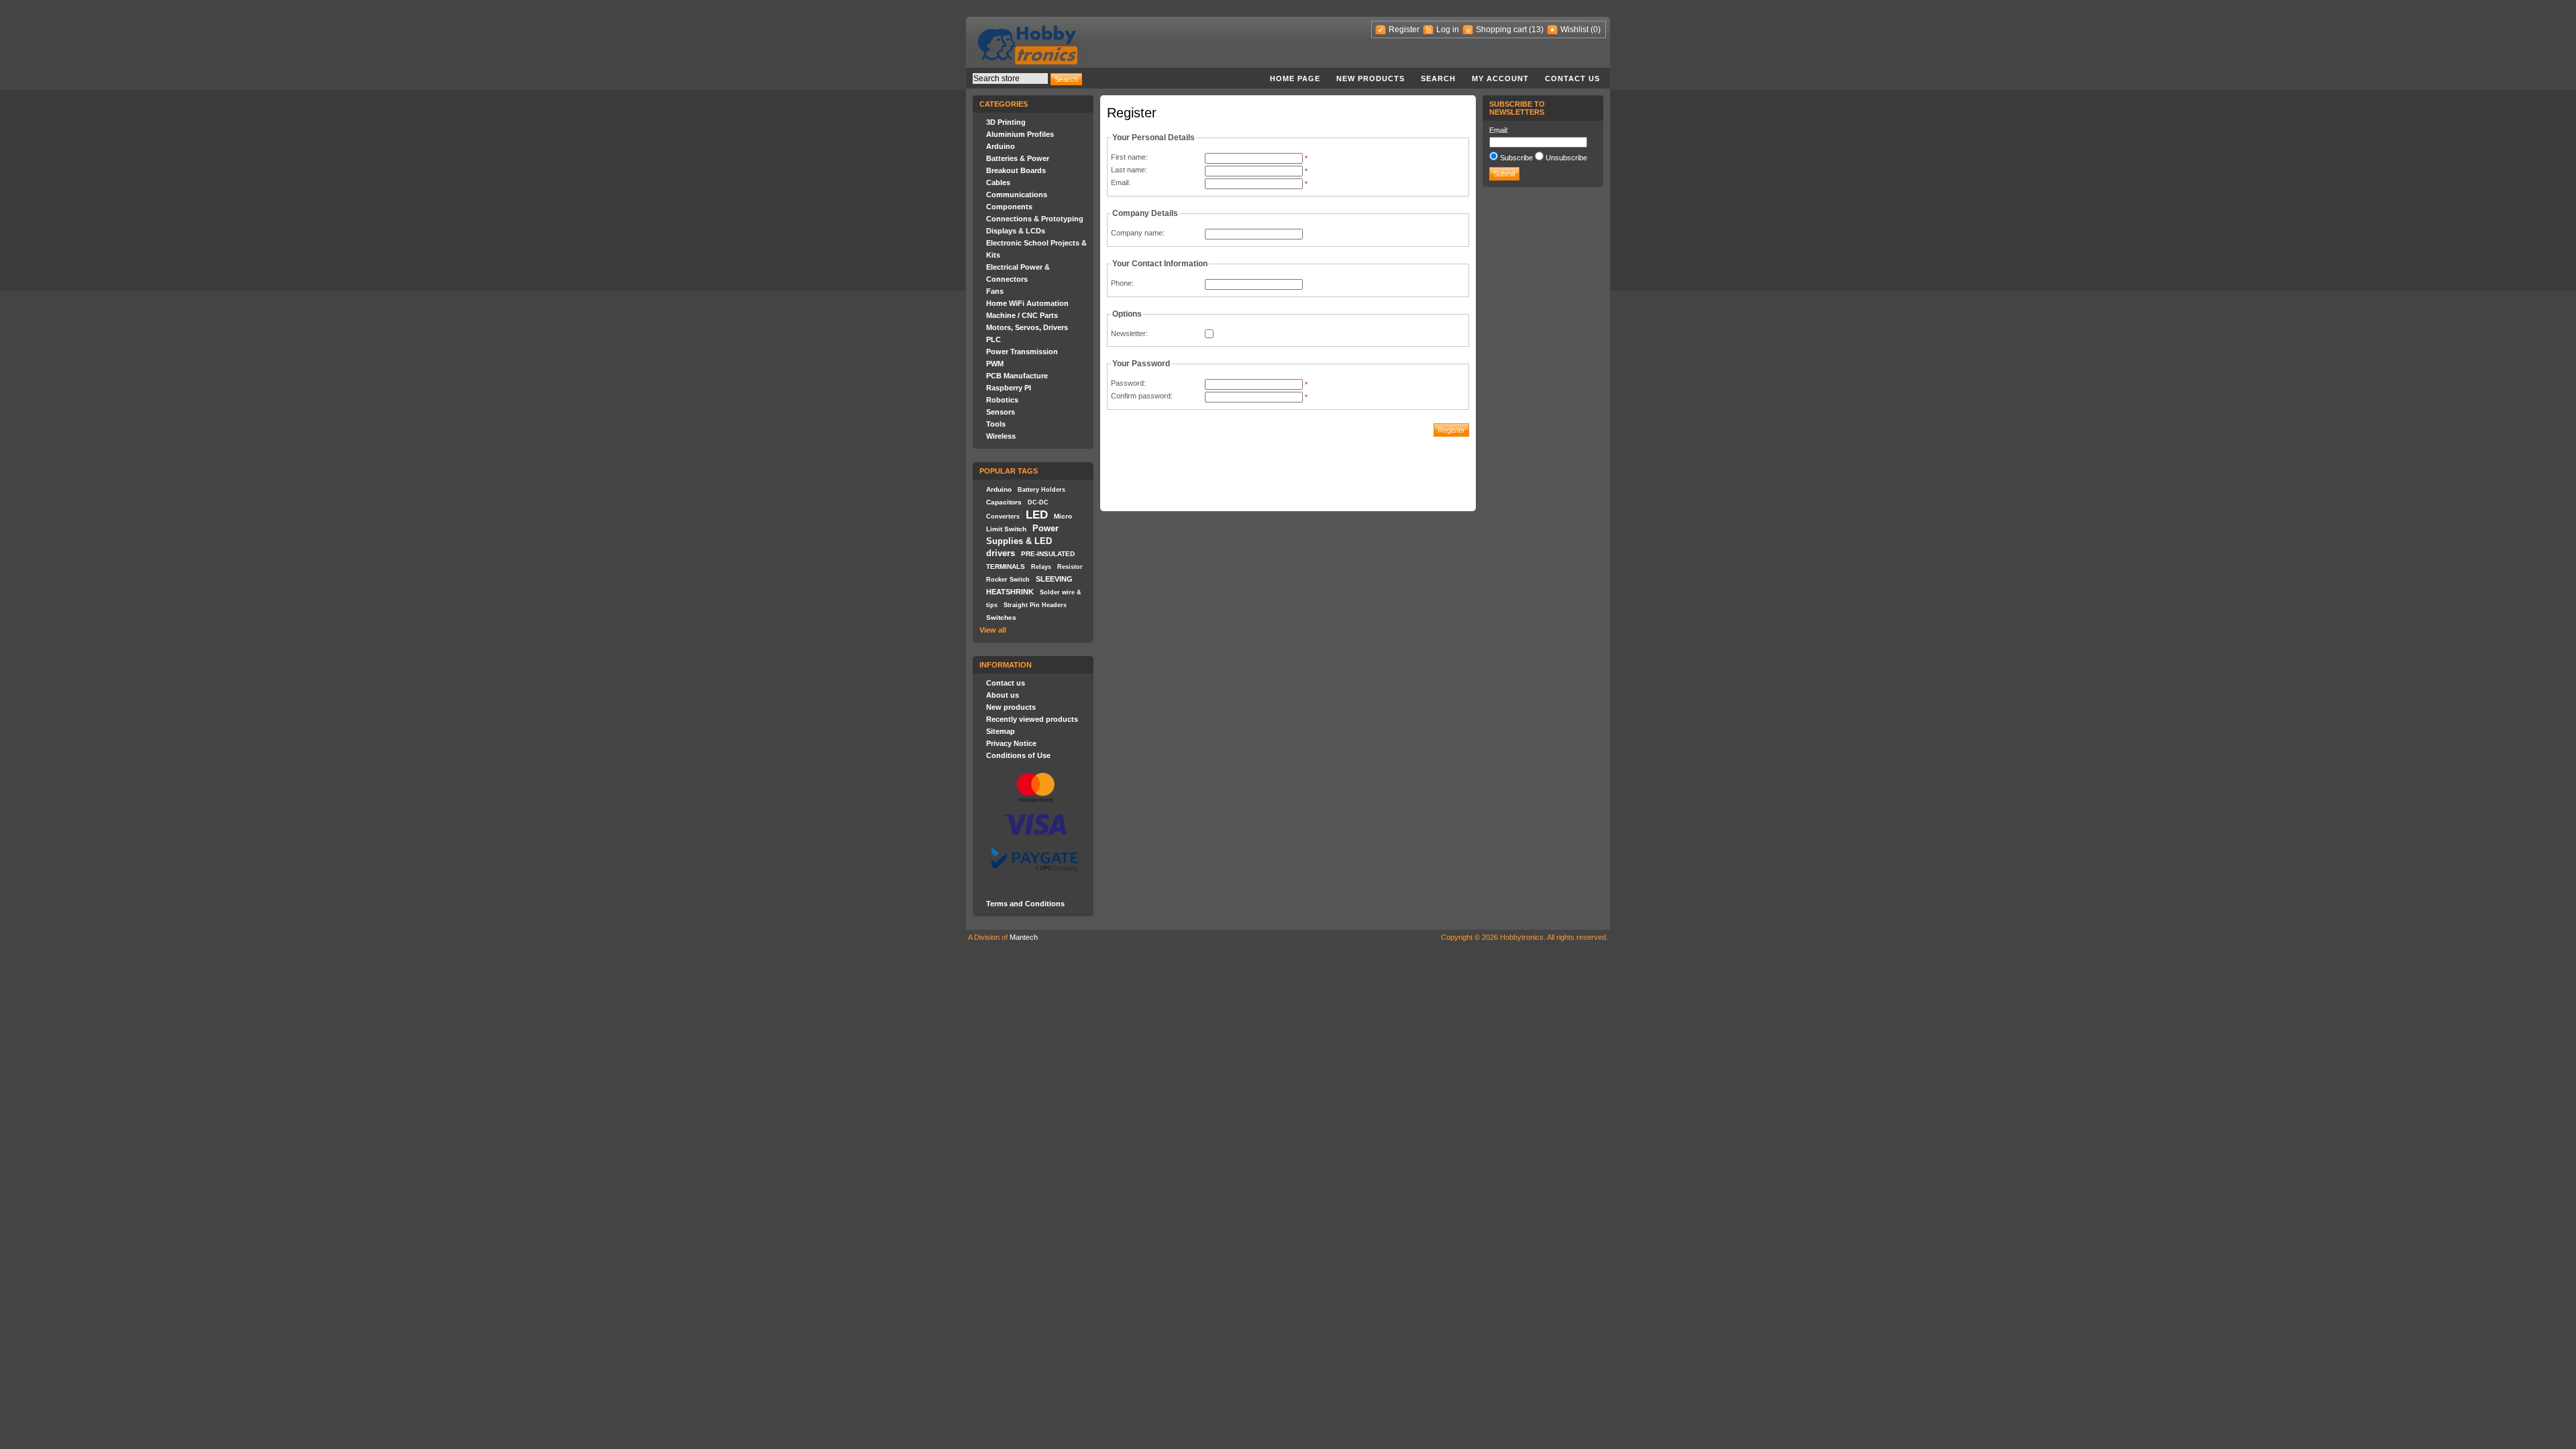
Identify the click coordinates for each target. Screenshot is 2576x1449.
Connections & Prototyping (1035, 219)
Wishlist (1574, 30)
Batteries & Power (1018, 158)
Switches (1001, 618)
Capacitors (1004, 502)
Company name (1137, 233)
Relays (1041, 567)
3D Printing (1006, 122)
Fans (995, 291)
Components (1009, 207)
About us (1003, 695)
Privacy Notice (1011, 743)
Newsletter (1128, 333)
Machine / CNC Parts (1022, 315)
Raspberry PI (1009, 388)
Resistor (1070, 567)
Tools (996, 424)
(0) (1596, 30)
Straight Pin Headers (1035, 605)
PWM (995, 364)
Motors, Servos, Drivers (1027, 327)
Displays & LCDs (1016, 231)
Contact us (1572, 78)
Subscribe (1516, 158)
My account (1500, 78)
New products (1371, 78)
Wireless (1001, 436)
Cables (998, 182)
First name (1128, 157)
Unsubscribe (1566, 158)
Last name (1128, 170)
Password (1127, 383)
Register (1404, 30)
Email (1120, 182)
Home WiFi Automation (1027, 303)
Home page (1295, 78)
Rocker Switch (1008, 580)
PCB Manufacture (1017, 376)
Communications (1017, 195)
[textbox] (1010, 78)
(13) (1536, 30)
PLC (994, 339)
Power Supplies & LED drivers (1022, 541)
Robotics (1002, 400)
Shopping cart (1501, 30)
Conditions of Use (1018, 755)
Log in (1448, 30)
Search (1438, 78)
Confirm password (1141, 396)
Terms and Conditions (1025, 904)
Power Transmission (1022, 352)
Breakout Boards (1016, 170)
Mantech (1024, 937)
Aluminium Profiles (1020, 134)
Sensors (1001, 412)
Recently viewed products (1032, 719)
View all (993, 630)
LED (1037, 515)
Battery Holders (1041, 490)
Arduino (1001, 146)
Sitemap (1001, 731)
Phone (1121, 283)
